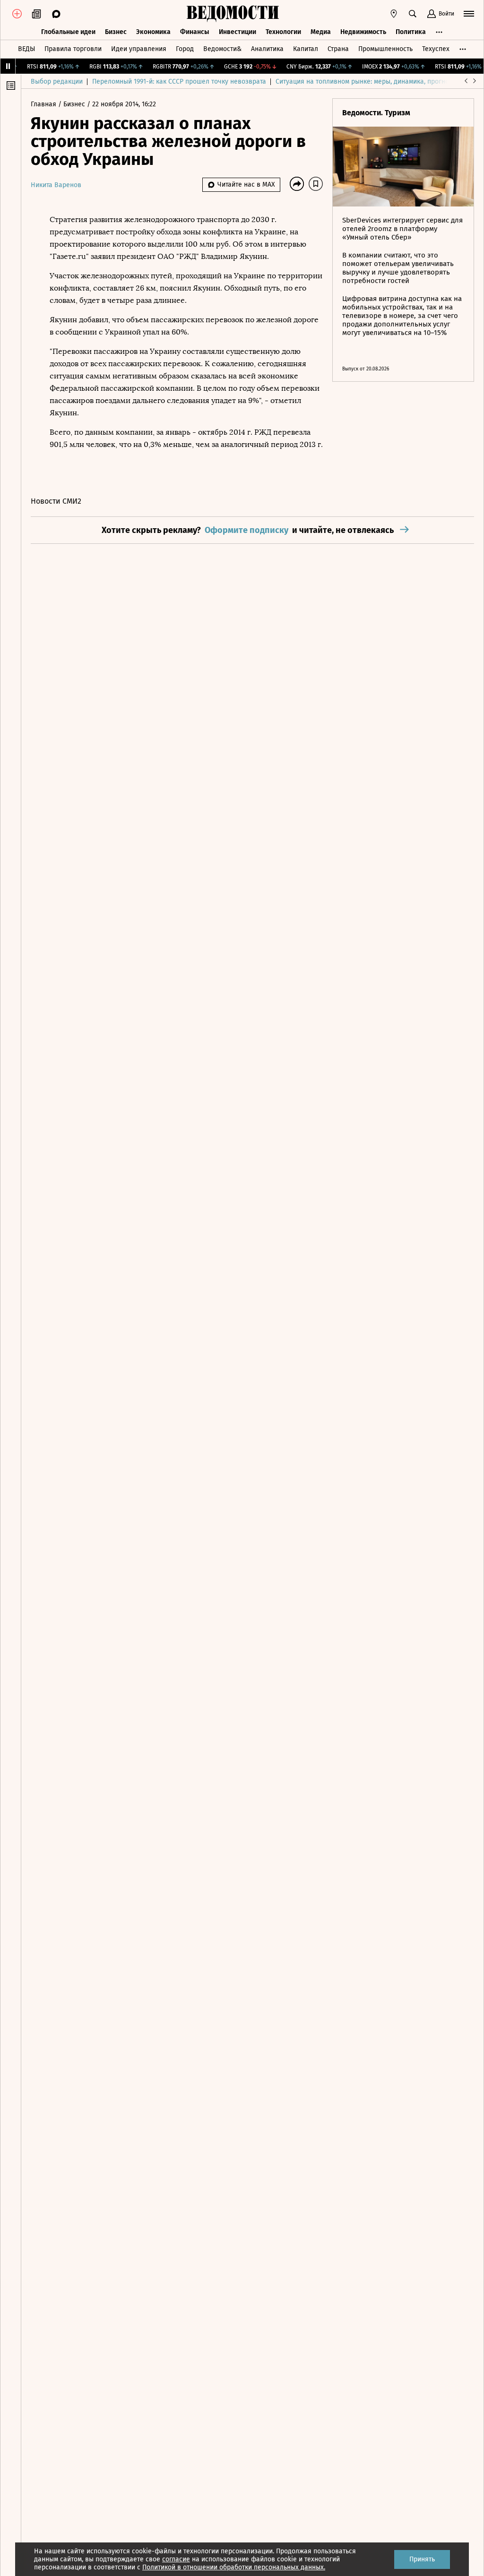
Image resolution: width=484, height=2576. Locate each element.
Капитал (306, 49)
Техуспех (436, 49)
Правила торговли (73, 49)
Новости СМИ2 (56, 501)
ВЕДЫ (26, 49)
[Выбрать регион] (394, 14)
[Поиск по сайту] (413, 14)
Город (185, 49)
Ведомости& (222, 49)
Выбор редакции (57, 82)
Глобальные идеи (68, 32)
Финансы (195, 32)
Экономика (153, 32)
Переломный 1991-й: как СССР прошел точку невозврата (179, 82)
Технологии (283, 32)
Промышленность (385, 49)
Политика (411, 32)
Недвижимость (363, 32)
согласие (176, 2559)
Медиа (321, 32)
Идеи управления (139, 49)
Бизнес (116, 32)
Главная (44, 104)
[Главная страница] (233, 14)
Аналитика (267, 49)
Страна (338, 49)
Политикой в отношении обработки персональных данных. (234, 2567)
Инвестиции (238, 32)
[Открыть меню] (469, 14)
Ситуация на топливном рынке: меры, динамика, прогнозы (366, 82)
